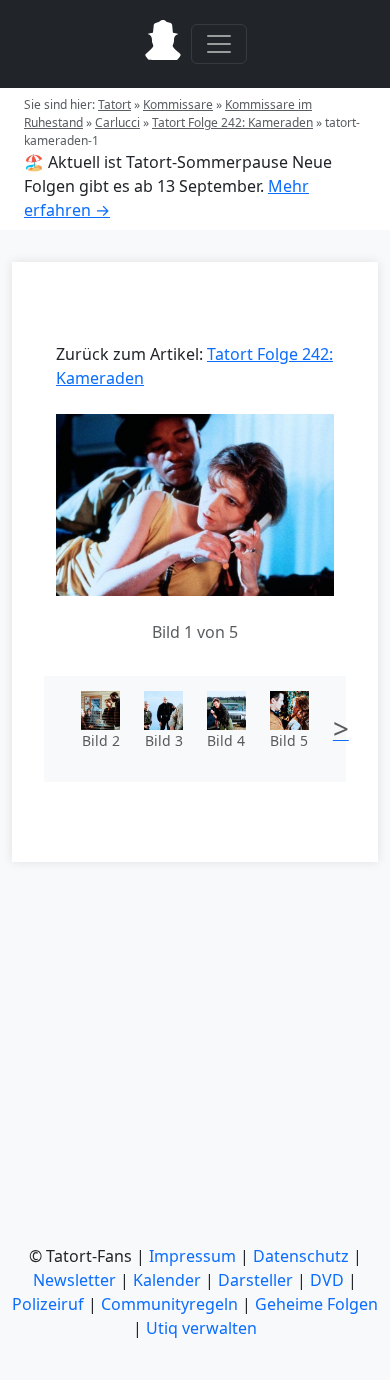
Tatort (114, 104)
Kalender (167, 1280)
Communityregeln (169, 1304)
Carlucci (117, 122)
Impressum (192, 1256)
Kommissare (178, 104)
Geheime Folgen (316, 1304)
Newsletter (74, 1280)
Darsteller (255, 1280)
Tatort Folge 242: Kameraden (232, 122)
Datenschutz (301, 1256)
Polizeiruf (48, 1304)
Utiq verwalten (201, 1328)
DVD (327, 1280)
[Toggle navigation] (219, 44)
